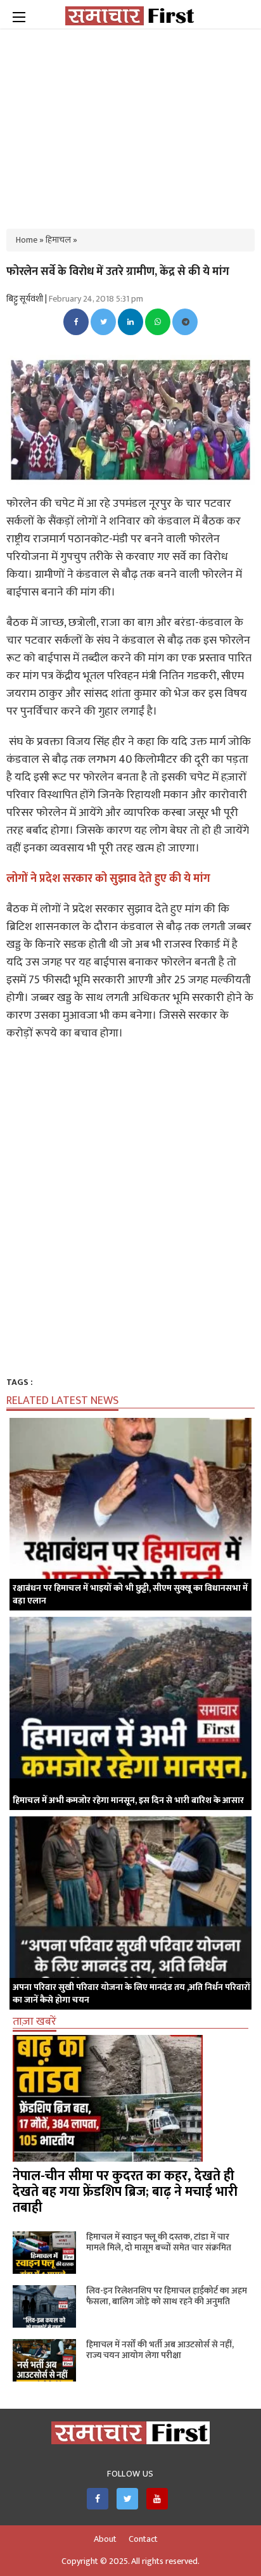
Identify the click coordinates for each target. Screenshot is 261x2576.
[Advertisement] (130, 120)
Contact (143, 2539)
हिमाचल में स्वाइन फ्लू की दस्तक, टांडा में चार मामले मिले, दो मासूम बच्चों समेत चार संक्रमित (159, 2242)
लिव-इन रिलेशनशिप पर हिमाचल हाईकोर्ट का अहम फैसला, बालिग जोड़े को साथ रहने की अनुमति (167, 2296)
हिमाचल (58, 240)
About (105, 2539)
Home (27, 240)
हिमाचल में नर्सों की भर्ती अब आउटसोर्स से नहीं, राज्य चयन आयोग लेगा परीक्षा (160, 2350)
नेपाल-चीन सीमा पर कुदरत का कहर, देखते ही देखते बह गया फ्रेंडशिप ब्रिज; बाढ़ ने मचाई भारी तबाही (125, 2192)
